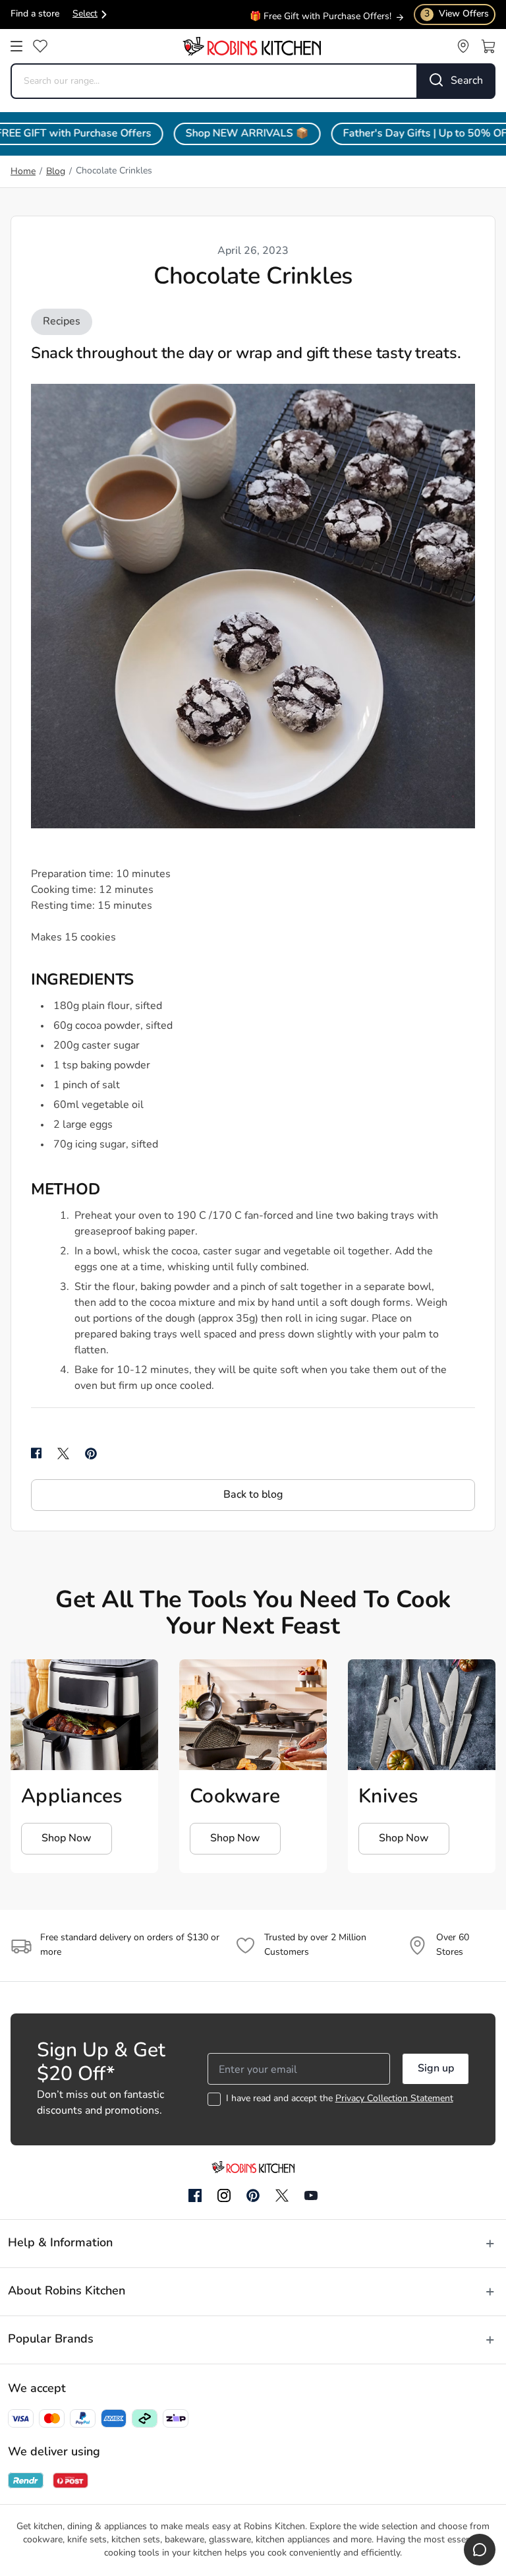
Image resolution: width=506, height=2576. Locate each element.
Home (23, 172)
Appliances (72, 1797)
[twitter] (63, 1454)
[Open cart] (488, 46)
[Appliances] (84, 1715)
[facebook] (36, 1454)
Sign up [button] (436, 2069)
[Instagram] (224, 2196)
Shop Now (67, 1839)
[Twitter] (282, 2195)
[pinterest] (91, 1454)
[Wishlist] (40, 46)
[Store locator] (463, 46)
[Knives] (422, 1715)
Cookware (235, 1797)
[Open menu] (16, 46)
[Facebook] (195, 2196)
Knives (389, 1797)
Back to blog (253, 1495)
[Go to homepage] (252, 46)
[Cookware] (253, 1715)
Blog (56, 172)
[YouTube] (311, 2195)
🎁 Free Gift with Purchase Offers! (321, 16)
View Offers (457, 14)
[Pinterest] (253, 2195)
